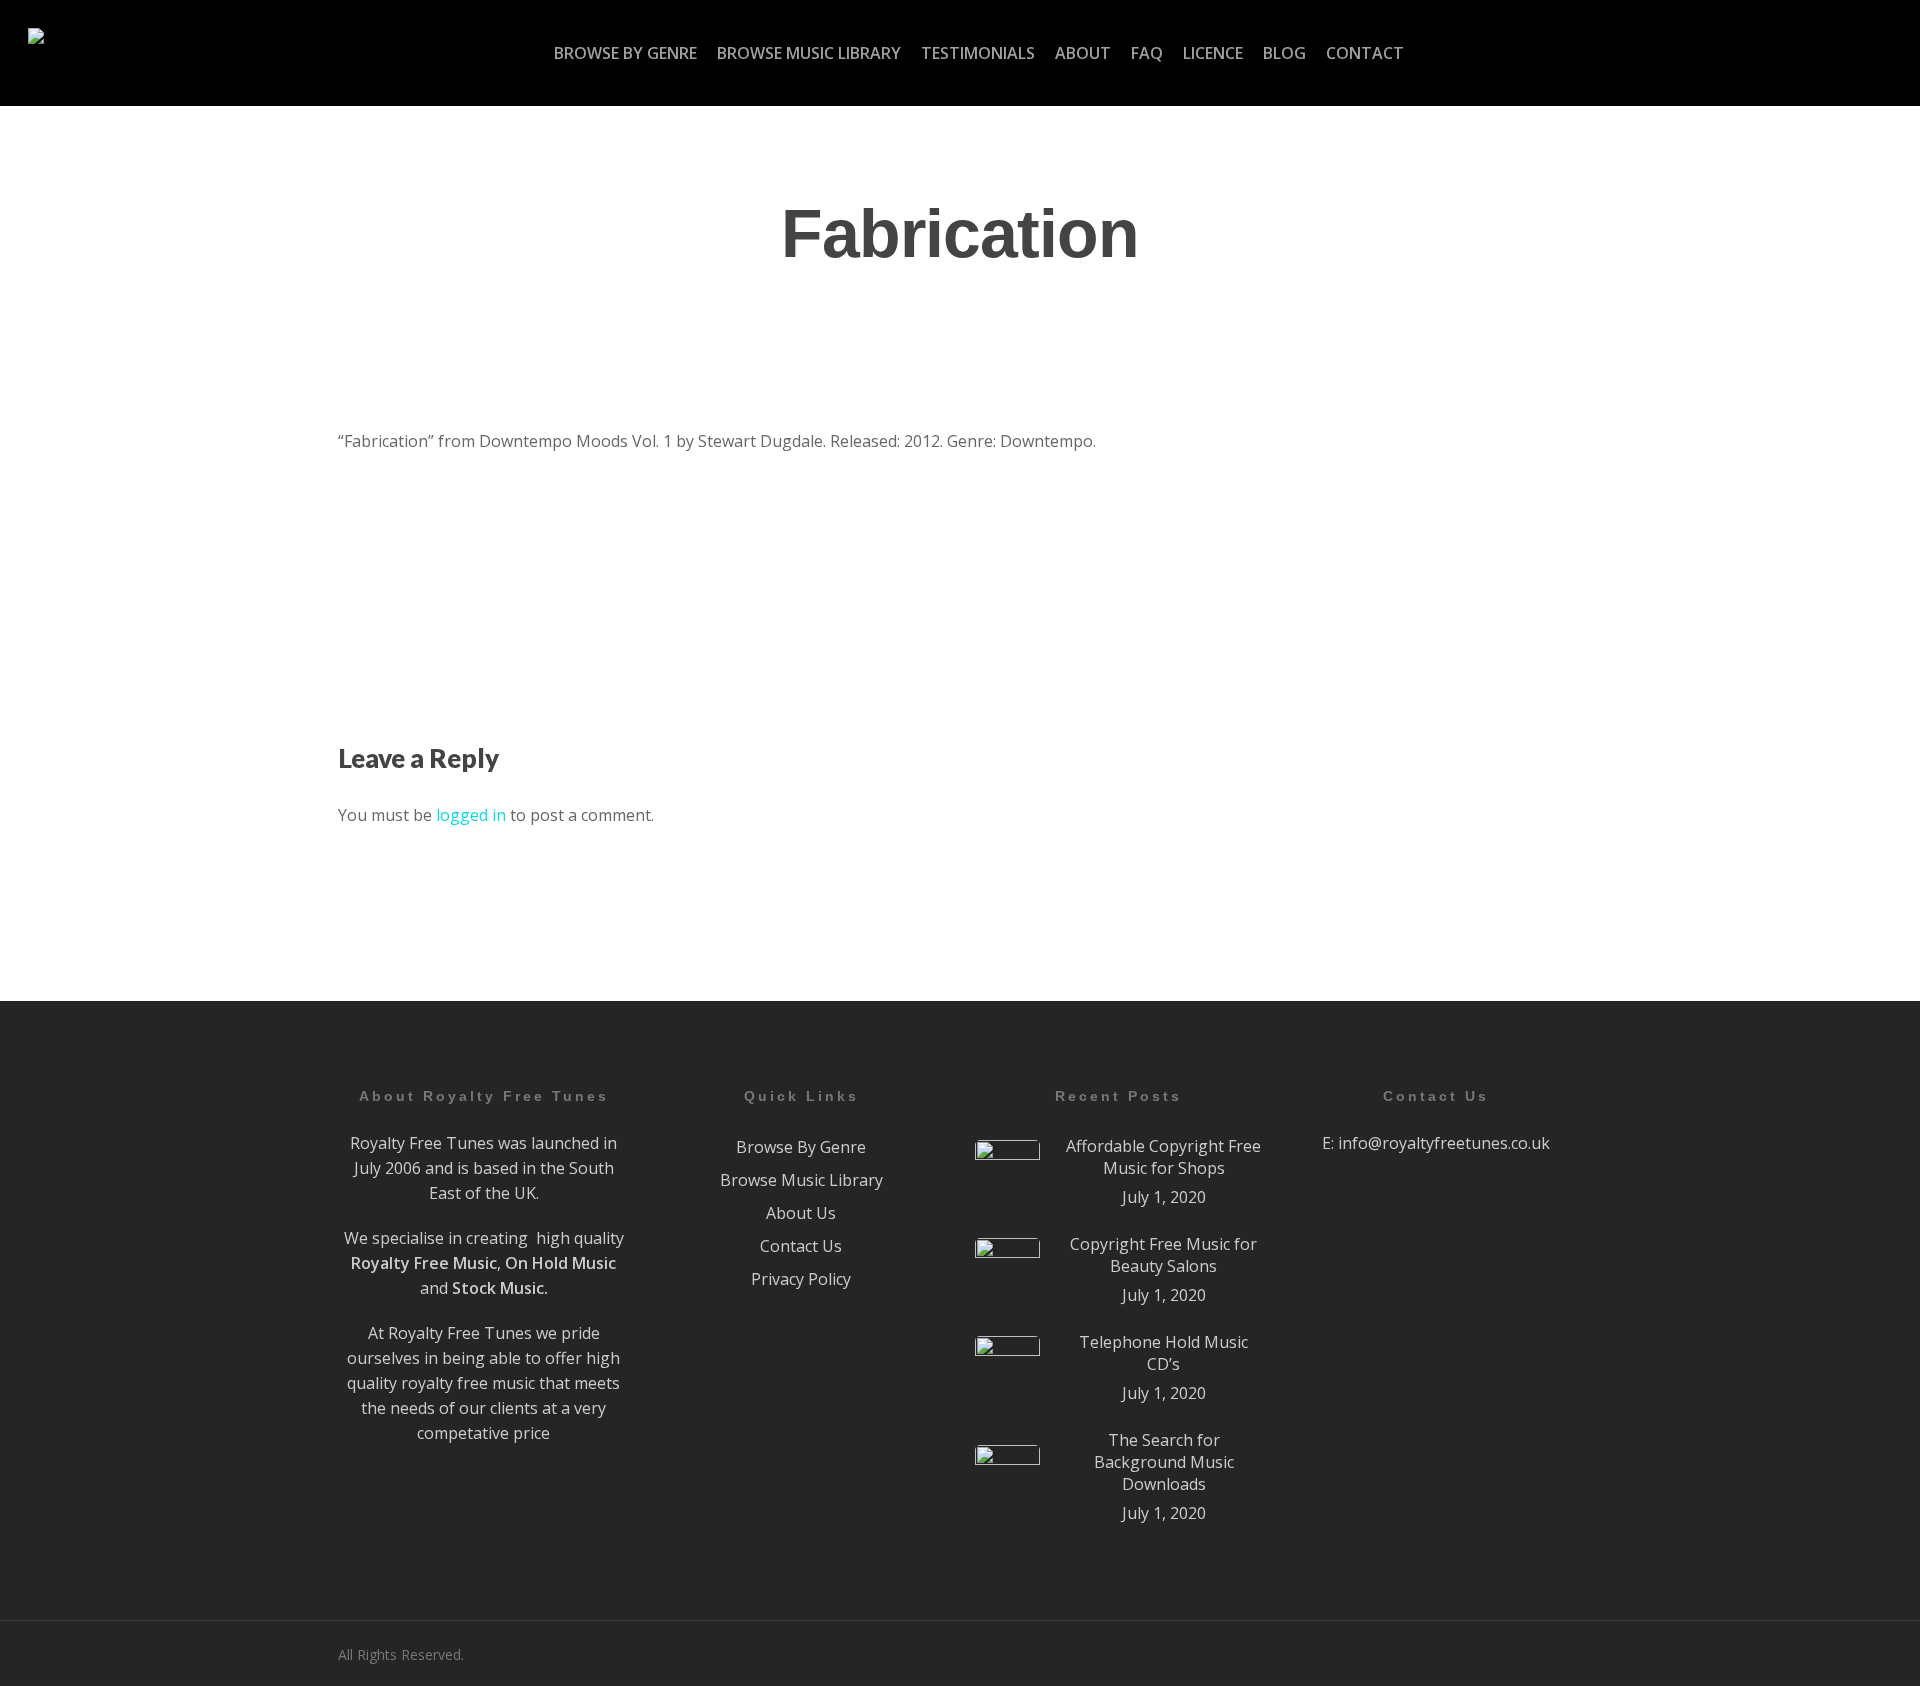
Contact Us (801, 1246)
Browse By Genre (801, 1147)
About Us (801, 1213)
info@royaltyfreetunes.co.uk (1444, 1143)
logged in (471, 815)
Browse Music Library (801, 1180)
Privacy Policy (801, 1279)
